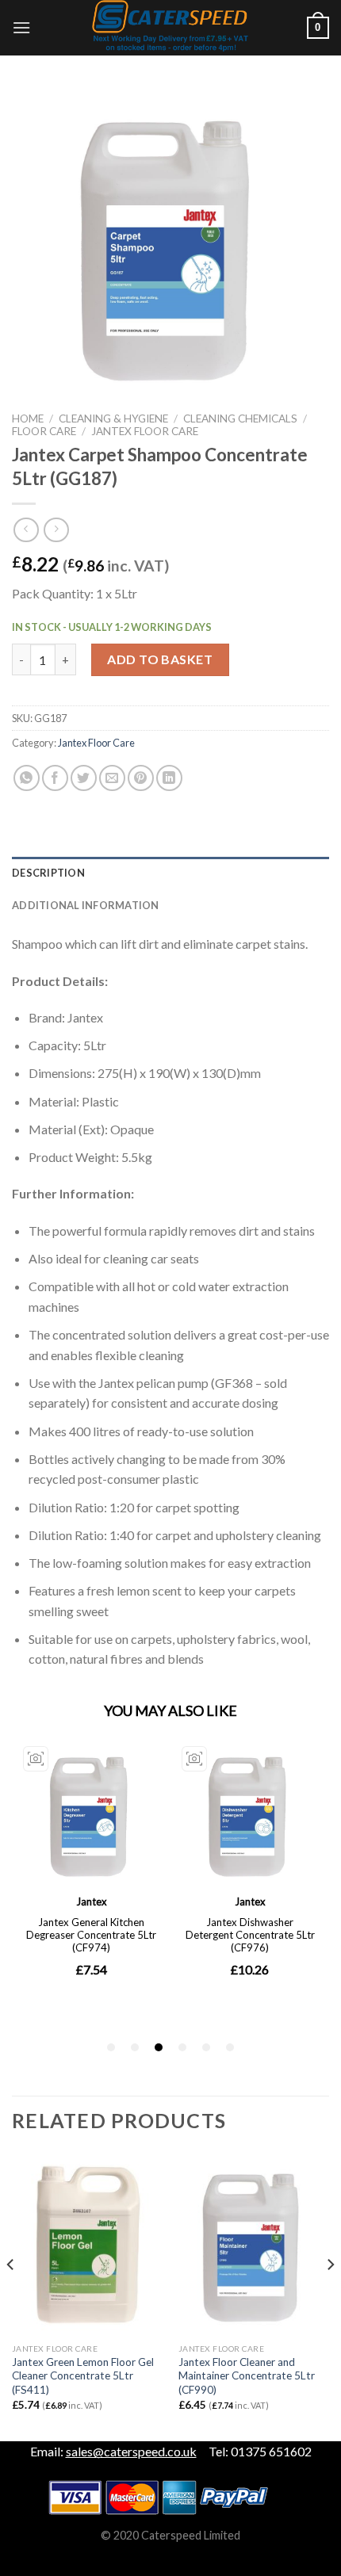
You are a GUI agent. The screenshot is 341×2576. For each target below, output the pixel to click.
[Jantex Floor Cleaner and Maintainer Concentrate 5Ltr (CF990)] (254, 2245)
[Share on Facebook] (55, 778)
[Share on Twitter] (84, 778)
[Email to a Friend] (112, 778)
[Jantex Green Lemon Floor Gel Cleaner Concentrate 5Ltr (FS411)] (87, 2245)
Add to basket (160, 659)
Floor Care (44, 431)
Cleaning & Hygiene (113, 419)
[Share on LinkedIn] (169, 778)
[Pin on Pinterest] (141, 778)
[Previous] (11, 2296)
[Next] (330, 2296)
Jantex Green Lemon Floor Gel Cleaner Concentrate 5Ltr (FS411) (83, 2376)
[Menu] (21, 27)
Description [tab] (48, 873)
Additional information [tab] (86, 905)
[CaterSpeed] (170, 28)
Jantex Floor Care (145, 431)
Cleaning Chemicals (240, 419)
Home (28, 419)
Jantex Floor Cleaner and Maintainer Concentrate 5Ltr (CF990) (247, 2376)
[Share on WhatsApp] (27, 778)
